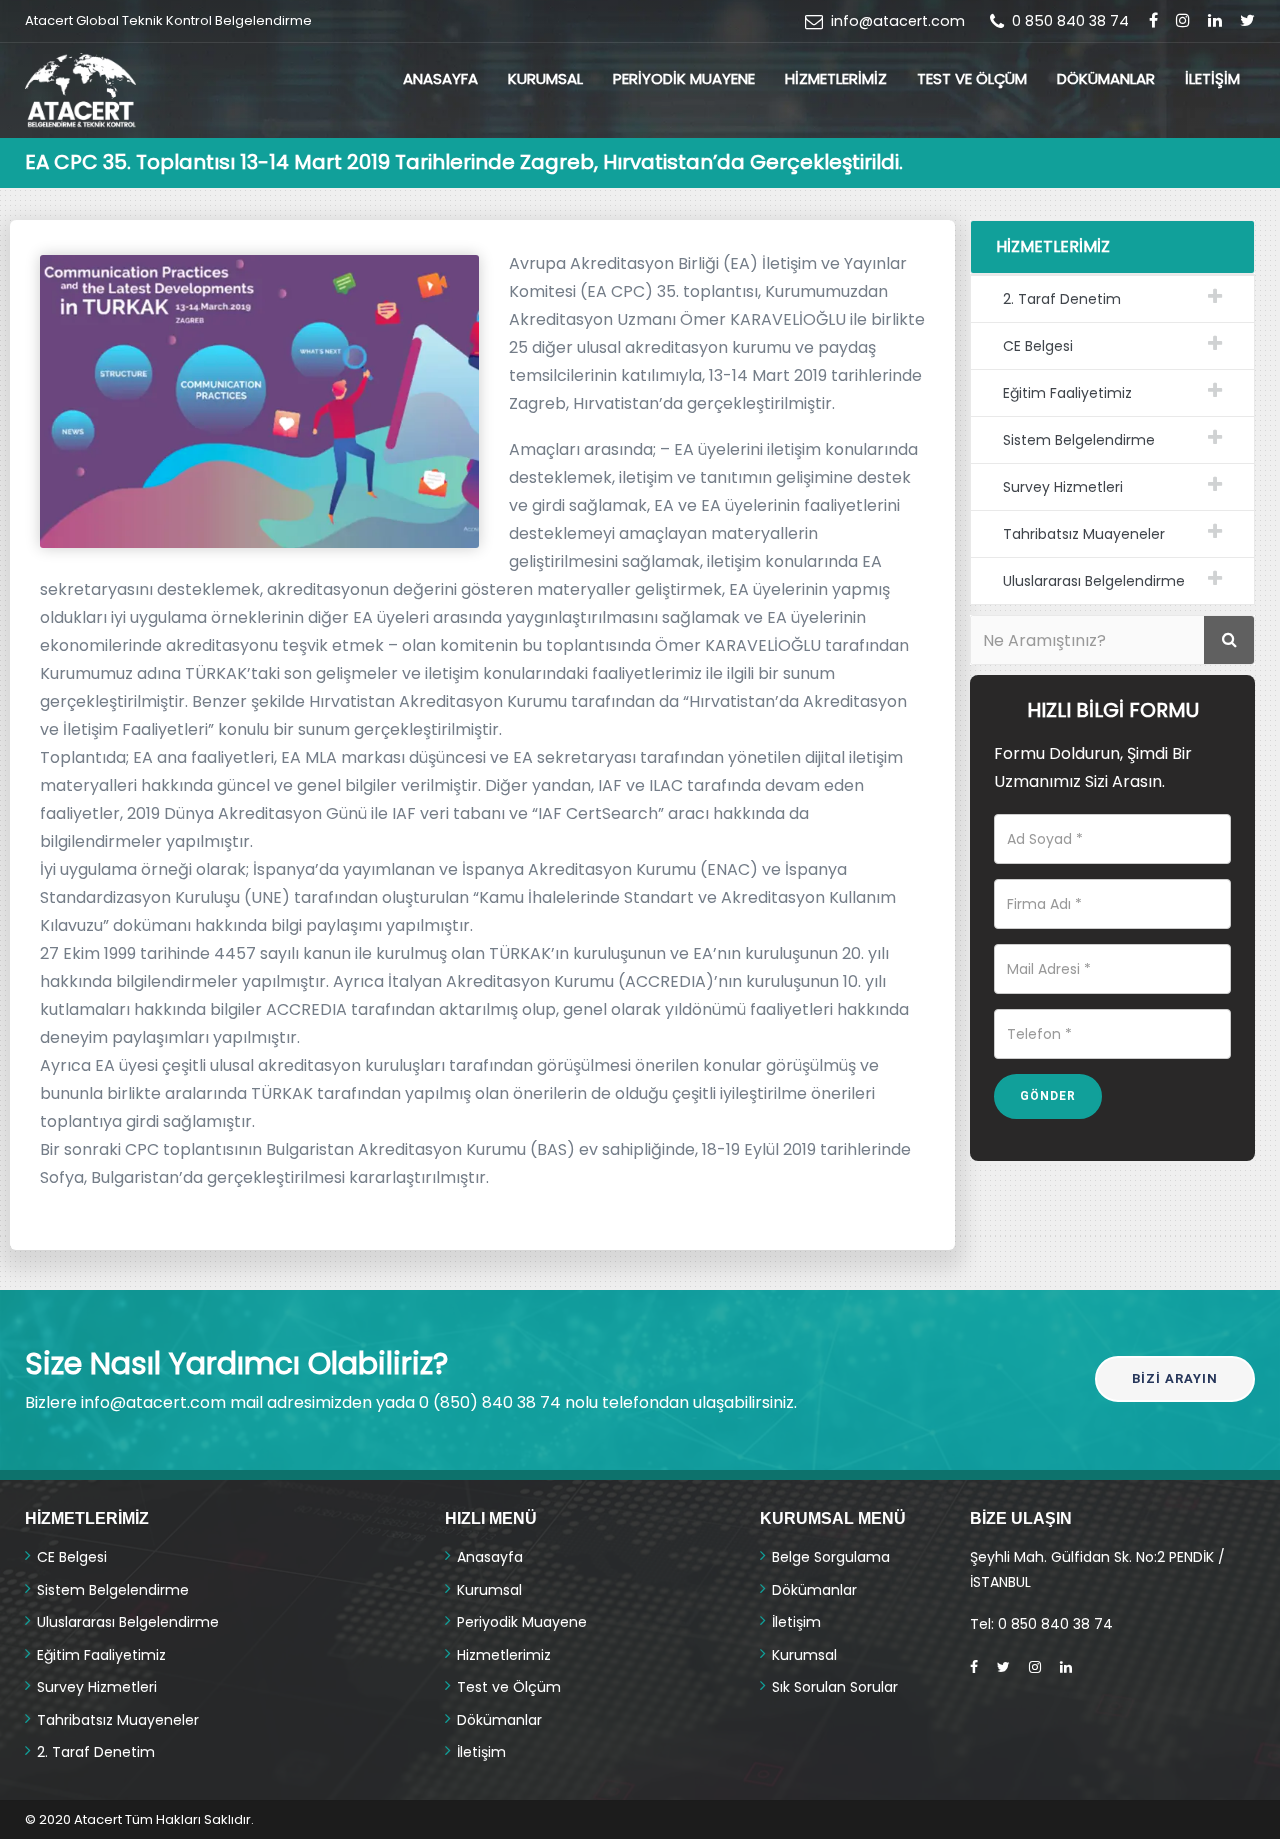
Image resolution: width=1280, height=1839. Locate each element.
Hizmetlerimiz (836, 78)
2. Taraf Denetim (1062, 299)
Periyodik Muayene (684, 78)
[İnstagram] (1183, 20)
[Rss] (1247, 20)
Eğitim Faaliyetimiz (1067, 393)
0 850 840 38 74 (1070, 21)
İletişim (1212, 78)
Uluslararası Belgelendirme (1094, 581)
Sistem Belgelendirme (1079, 440)
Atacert (98, 1819)
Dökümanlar (1106, 78)
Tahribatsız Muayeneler (1084, 534)
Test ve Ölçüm (972, 78)
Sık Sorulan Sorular (835, 1687)
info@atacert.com (898, 21)
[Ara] (1229, 640)
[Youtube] (1215, 20)
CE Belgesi (1038, 346)
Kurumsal (545, 78)
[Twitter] (1003, 1667)
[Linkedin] (1066, 1667)
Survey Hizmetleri (1063, 487)
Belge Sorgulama (831, 1557)
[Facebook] (1153, 20)
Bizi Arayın (1175, 1378)
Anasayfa (440, 78)
